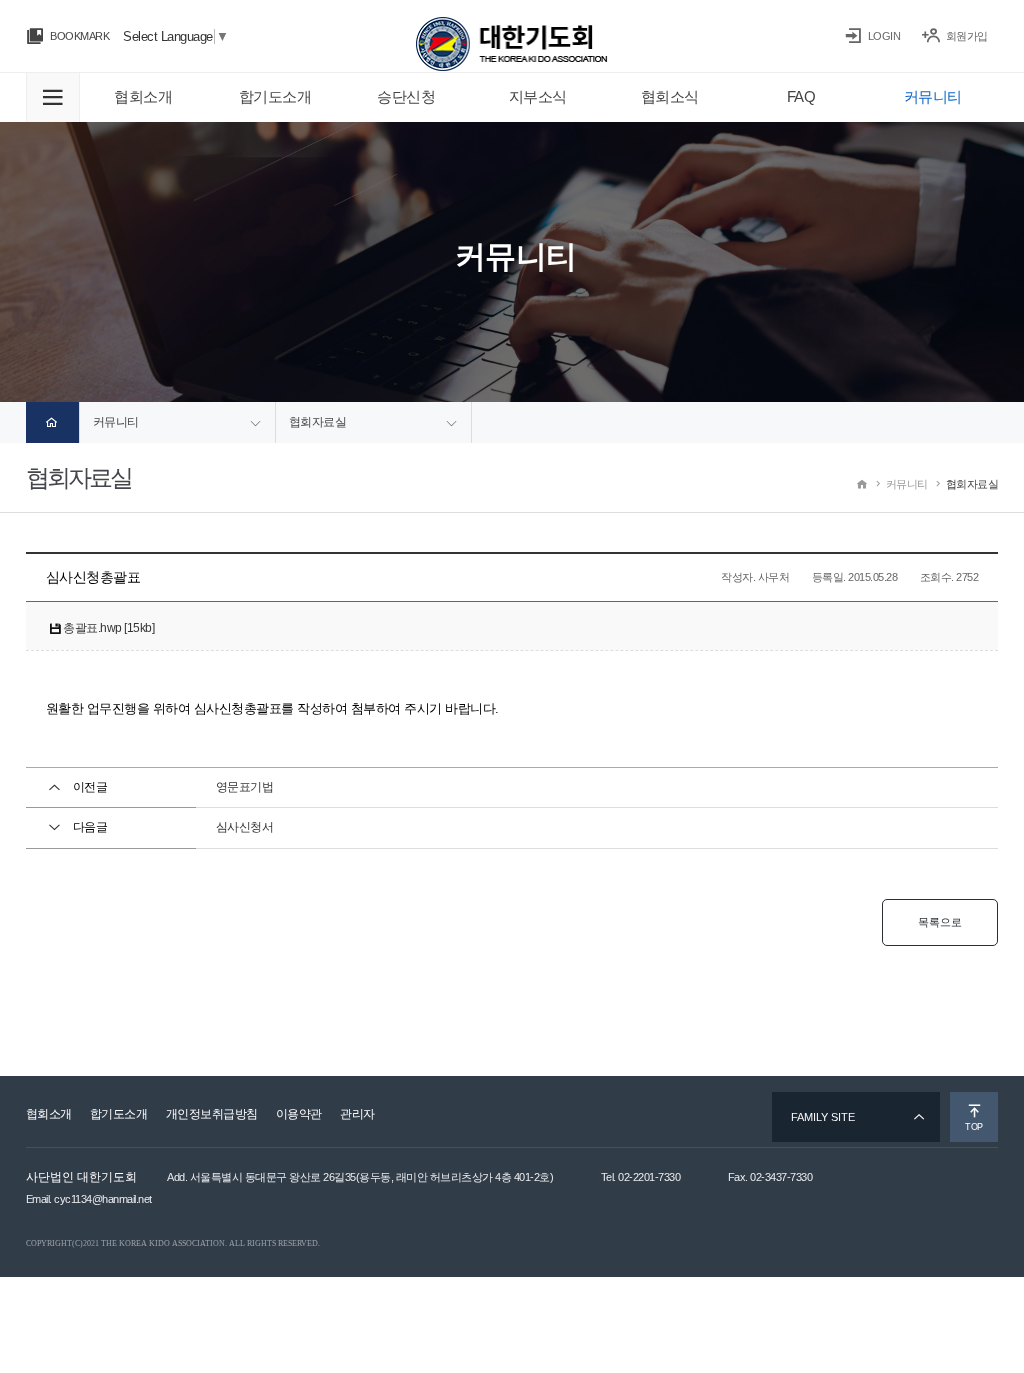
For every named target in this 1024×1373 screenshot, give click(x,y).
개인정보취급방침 (212, 1114)
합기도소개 (119, 1114)
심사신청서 (245, 827)
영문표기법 (245, 787)
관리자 (357, 1114)
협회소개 (49, 1114)
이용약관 (299, 1114)
